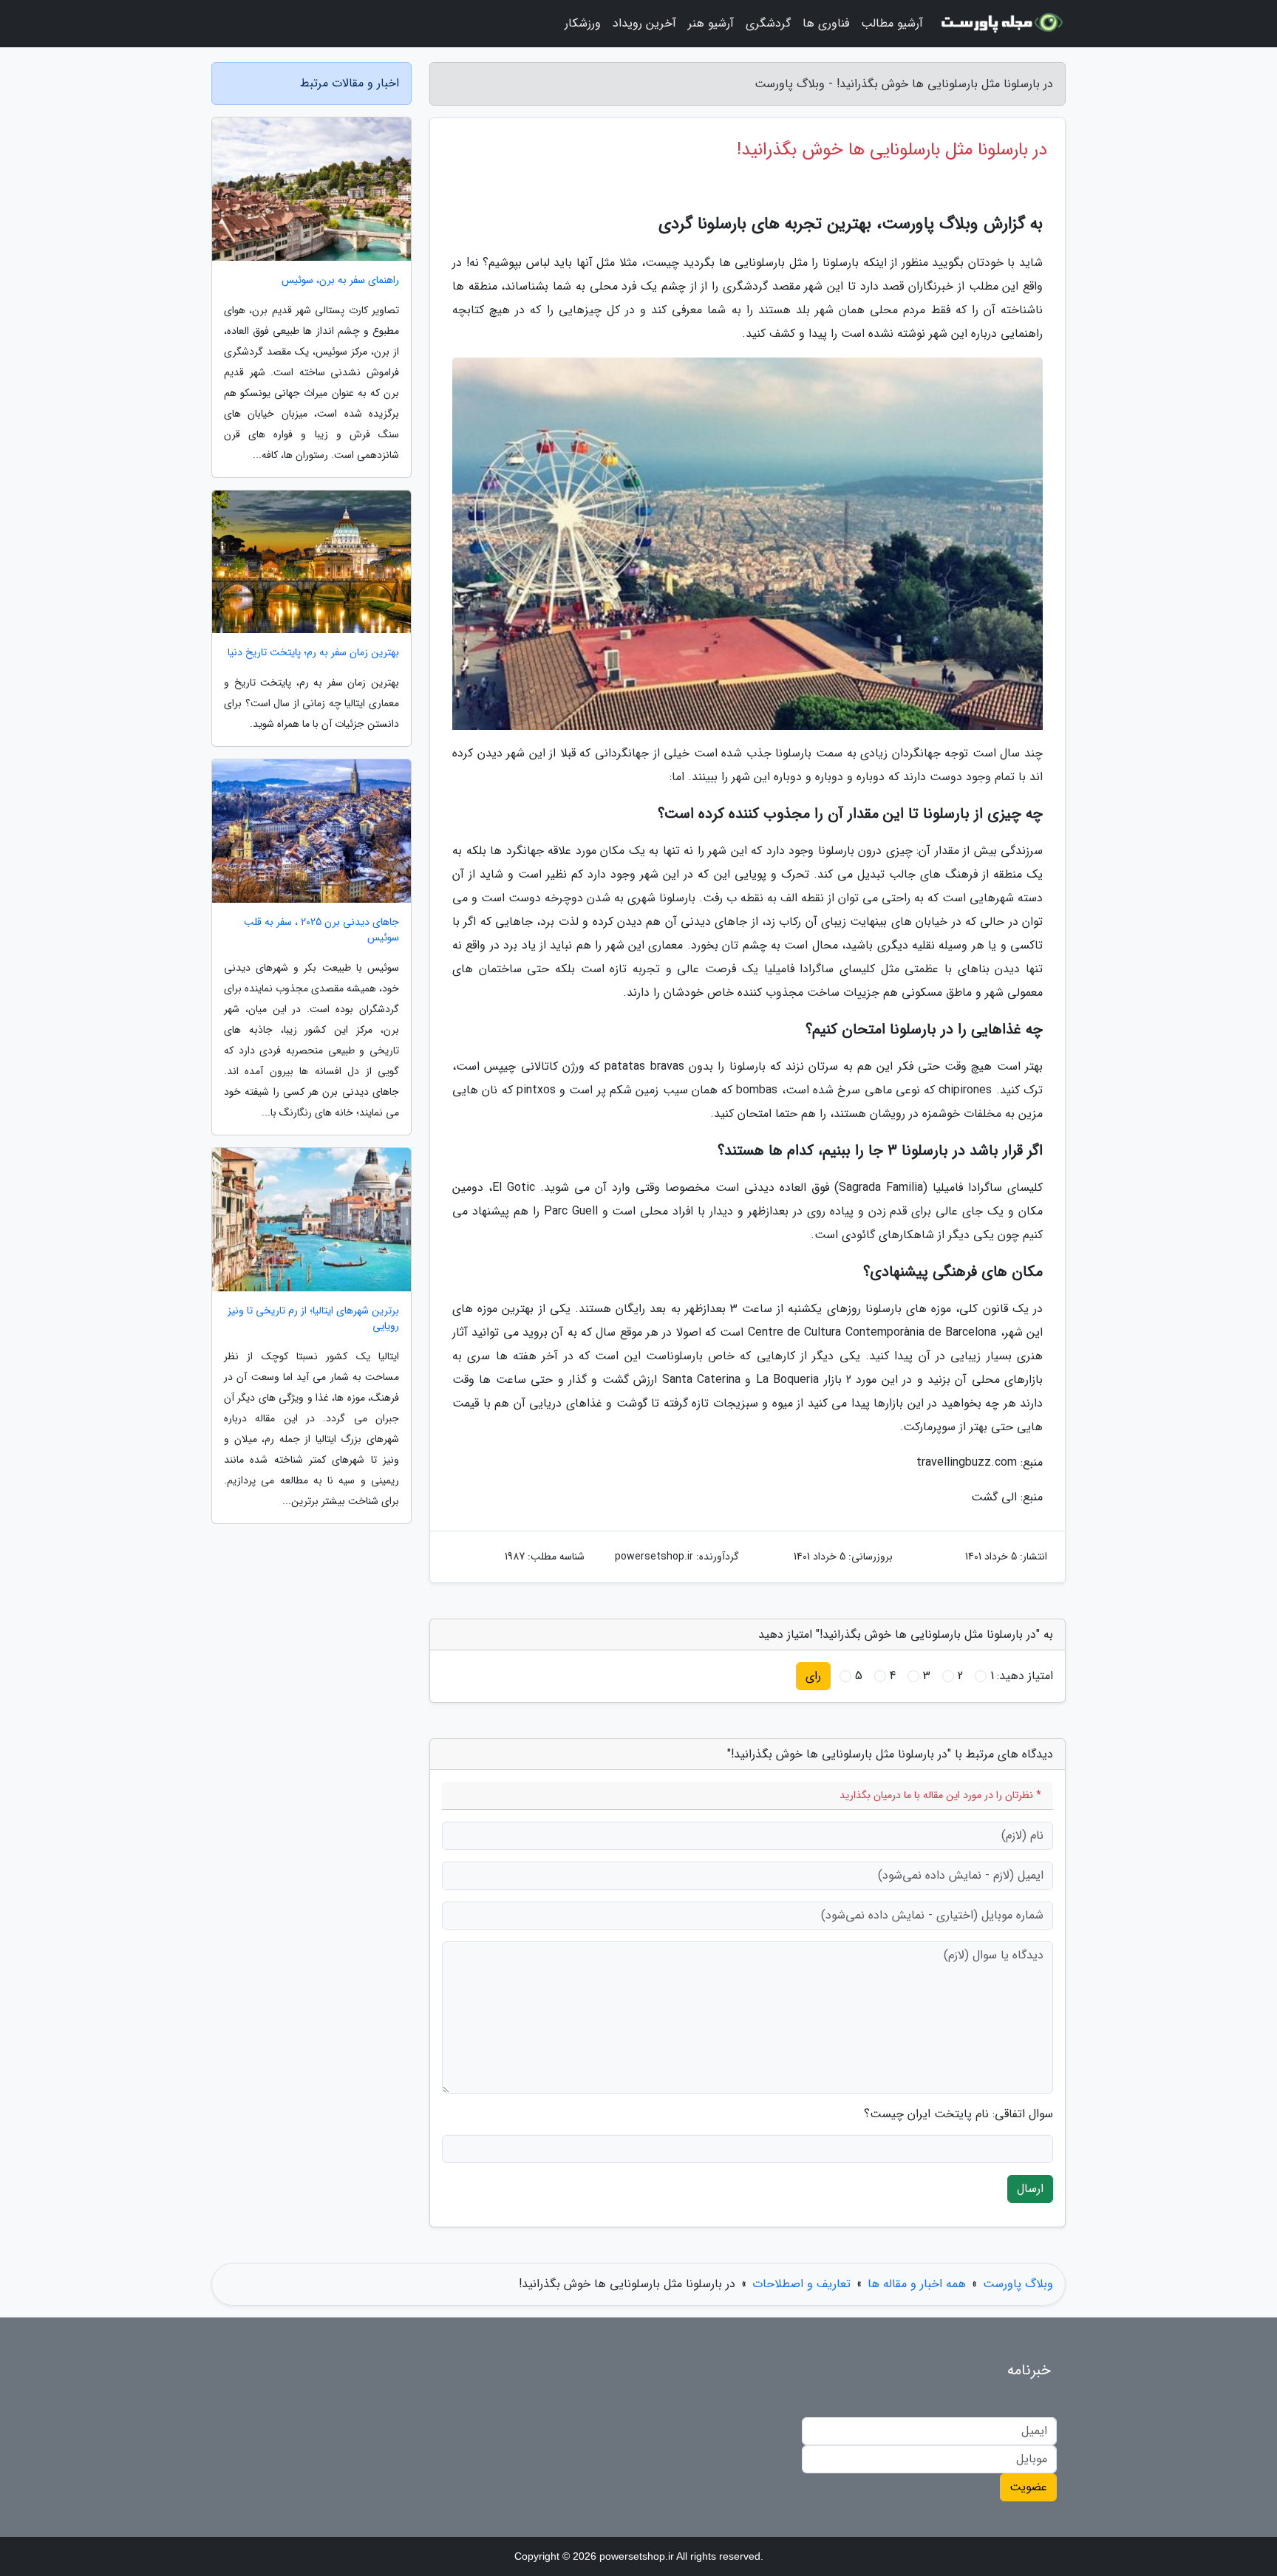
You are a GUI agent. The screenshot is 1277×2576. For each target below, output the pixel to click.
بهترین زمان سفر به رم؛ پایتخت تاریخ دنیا (313, 653)
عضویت (1028, 2487)
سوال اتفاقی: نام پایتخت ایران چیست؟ (958, 2114)
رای (813, 1676)
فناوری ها (826, 23)
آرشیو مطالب (892, 23)
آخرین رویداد (644, 23)
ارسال (1030, 2189)
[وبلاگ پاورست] (1003, 24)
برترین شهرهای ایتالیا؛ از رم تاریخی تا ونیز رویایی (313, 1319)
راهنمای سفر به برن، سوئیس (340, 280)
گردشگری (768, 23)
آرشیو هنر (711, 23)
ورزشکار (583, 23)
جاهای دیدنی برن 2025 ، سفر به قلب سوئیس (321, 930)
